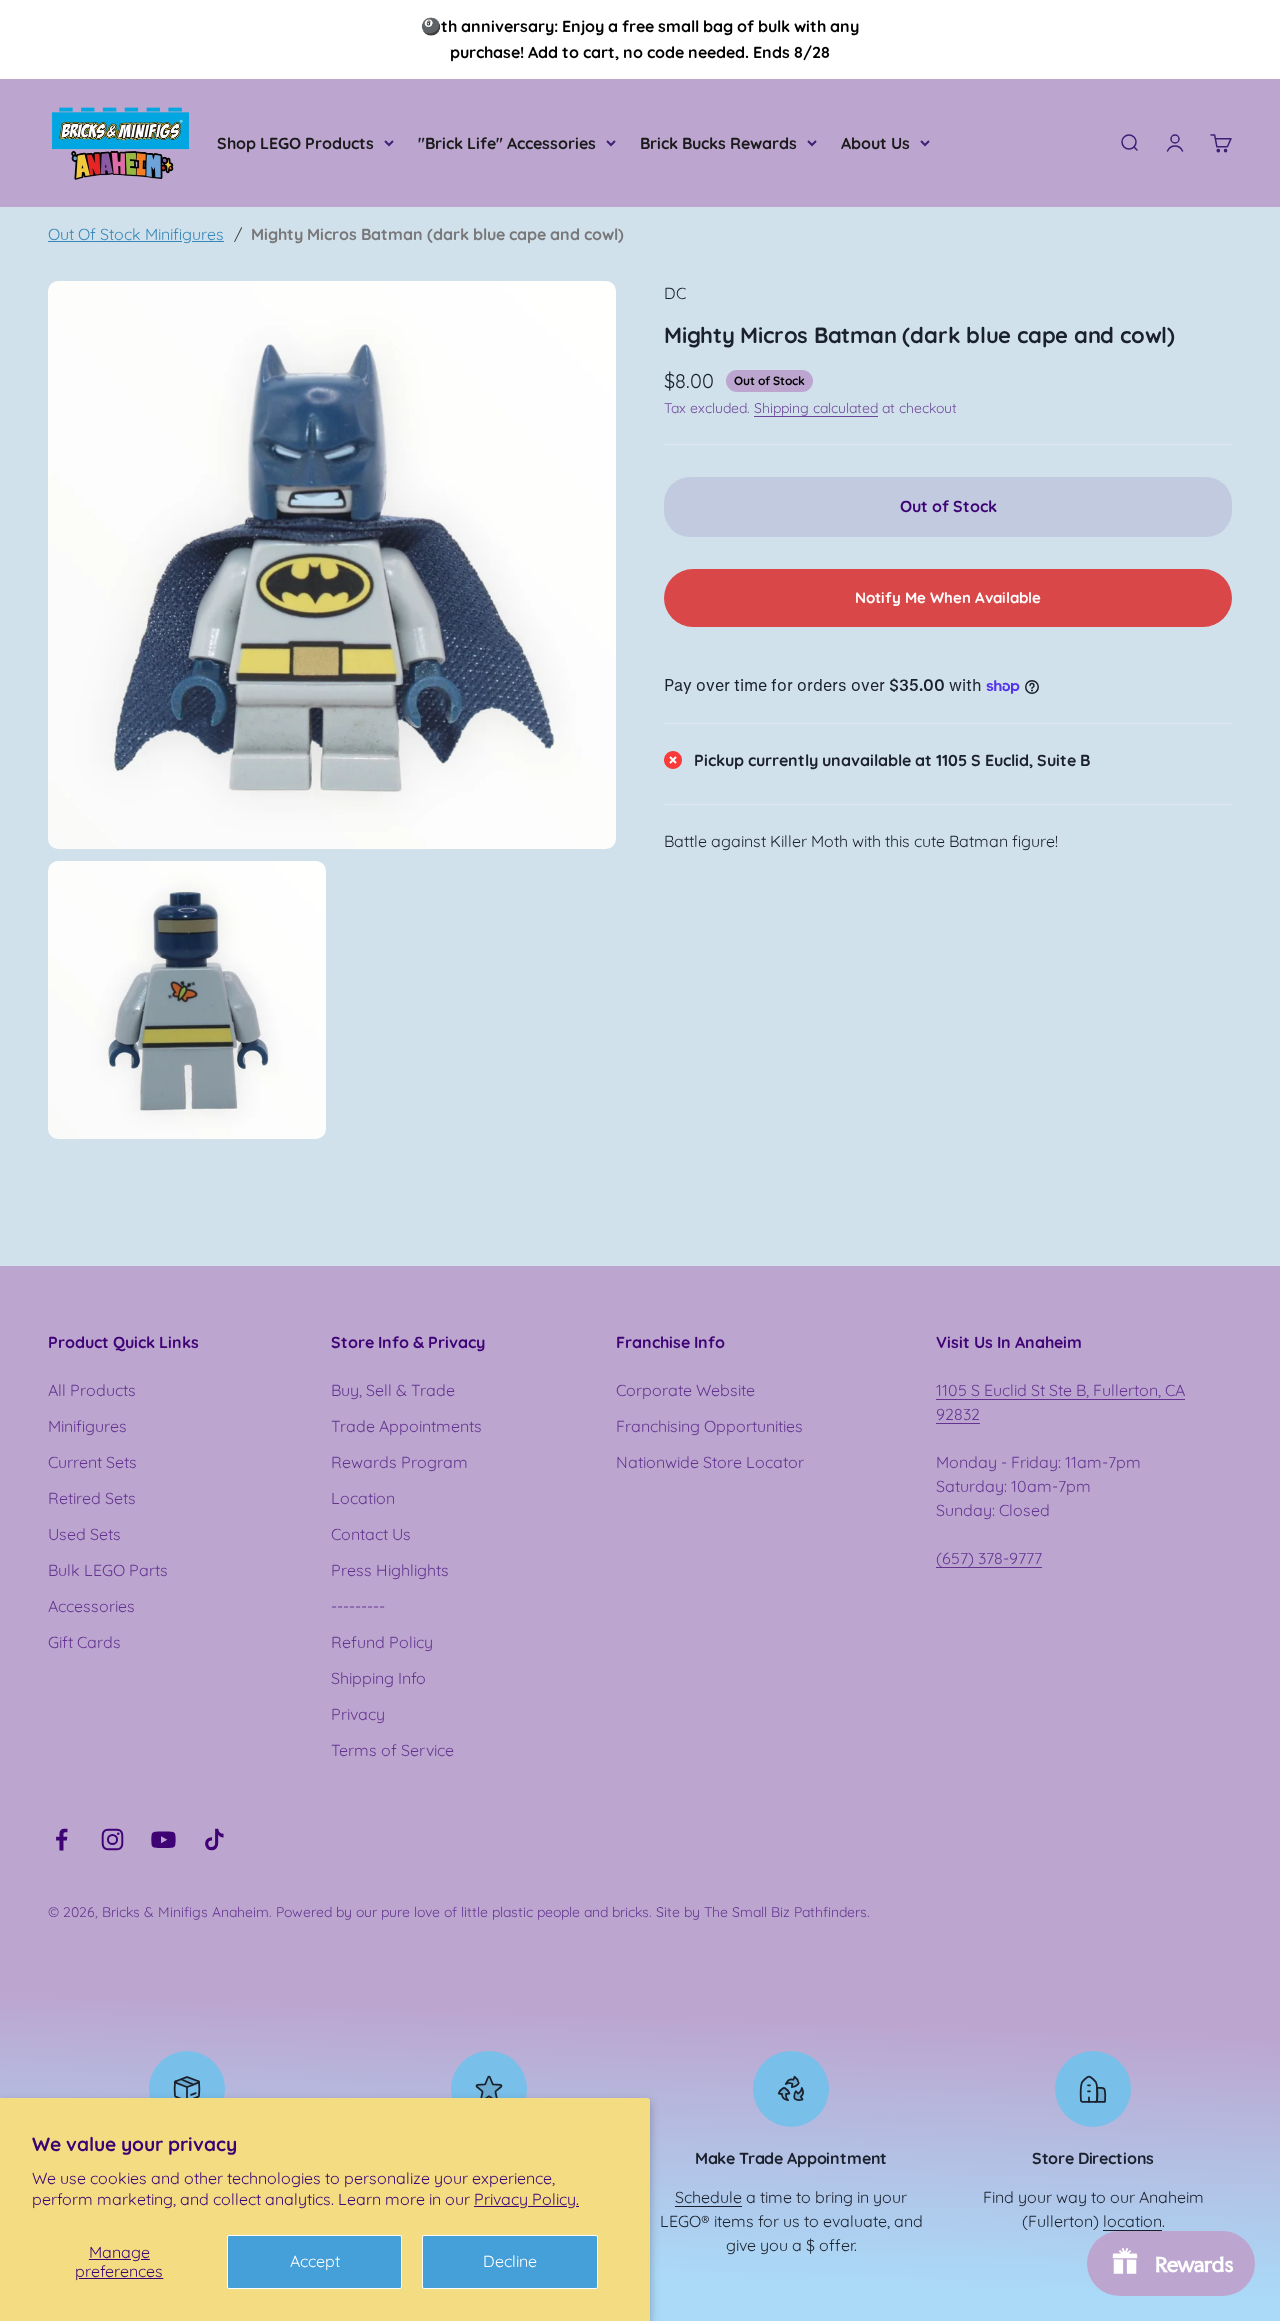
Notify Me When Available (948, 597)
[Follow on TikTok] (214, 1839)
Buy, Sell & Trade (393, 1390)
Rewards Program (399, 1462)
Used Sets (84, 1534)
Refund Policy (382, 1642)
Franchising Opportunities (709, 1426)
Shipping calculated (816, 408)
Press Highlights (390, 1570)
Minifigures (87, 1426)
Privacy (358, 1714)
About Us (875, 143)
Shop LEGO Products (295, 143)
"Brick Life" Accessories (507, 143)
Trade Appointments (406, 1426)
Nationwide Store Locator (710, 1462)
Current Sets (92, 1462)
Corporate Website (685, 1390)
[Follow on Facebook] (61, 1839)
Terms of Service (392, 1750)
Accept (315, 2261)
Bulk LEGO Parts (108, 1570)
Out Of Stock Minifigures (136, 234)
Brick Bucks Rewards (718, 143)
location (1132, 2221)
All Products (92, 1390)
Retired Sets (92, 1498)
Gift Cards (84, 1642)
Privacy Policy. (526, 2199)
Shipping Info (378, 1678)
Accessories (91, 1606)
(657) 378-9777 (989, 1558)
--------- (358, 1606)
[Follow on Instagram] (112, 1839)
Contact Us (371, 1534)
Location (363, 1498)
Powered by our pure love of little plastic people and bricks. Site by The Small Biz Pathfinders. (573, 1912)
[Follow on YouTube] (163, 1839)
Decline (510, 2261)
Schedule (708, 2197)
